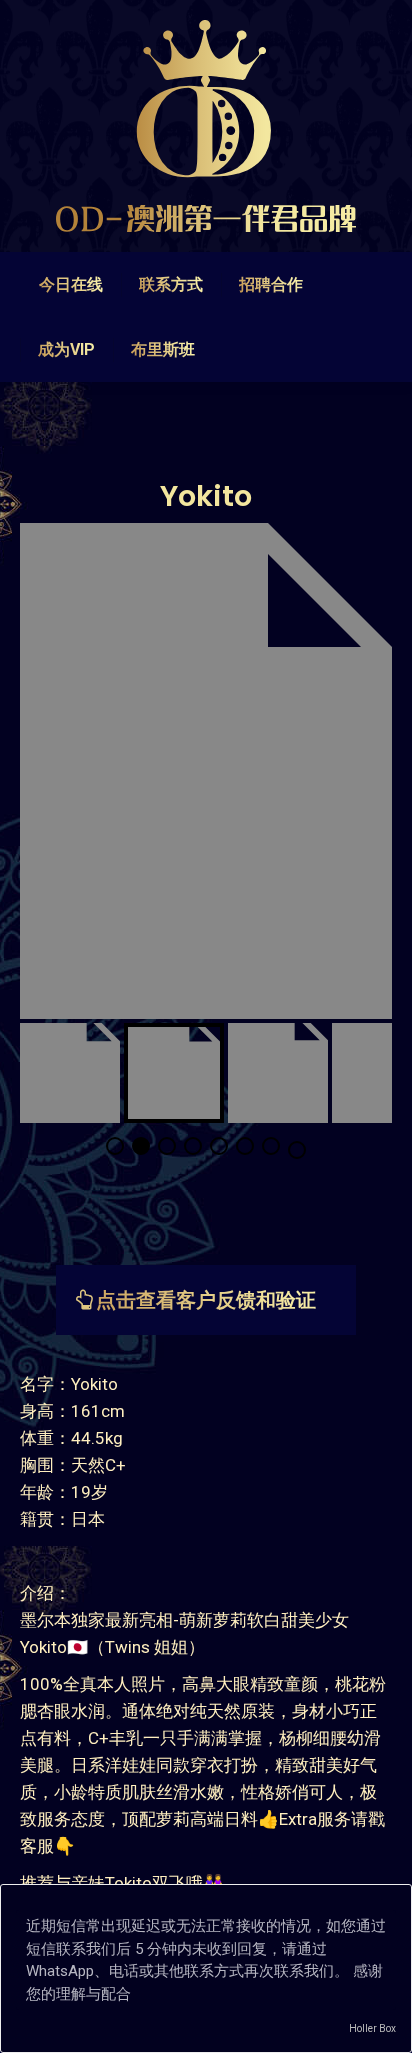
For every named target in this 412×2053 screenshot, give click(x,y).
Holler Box (372, 2028)
